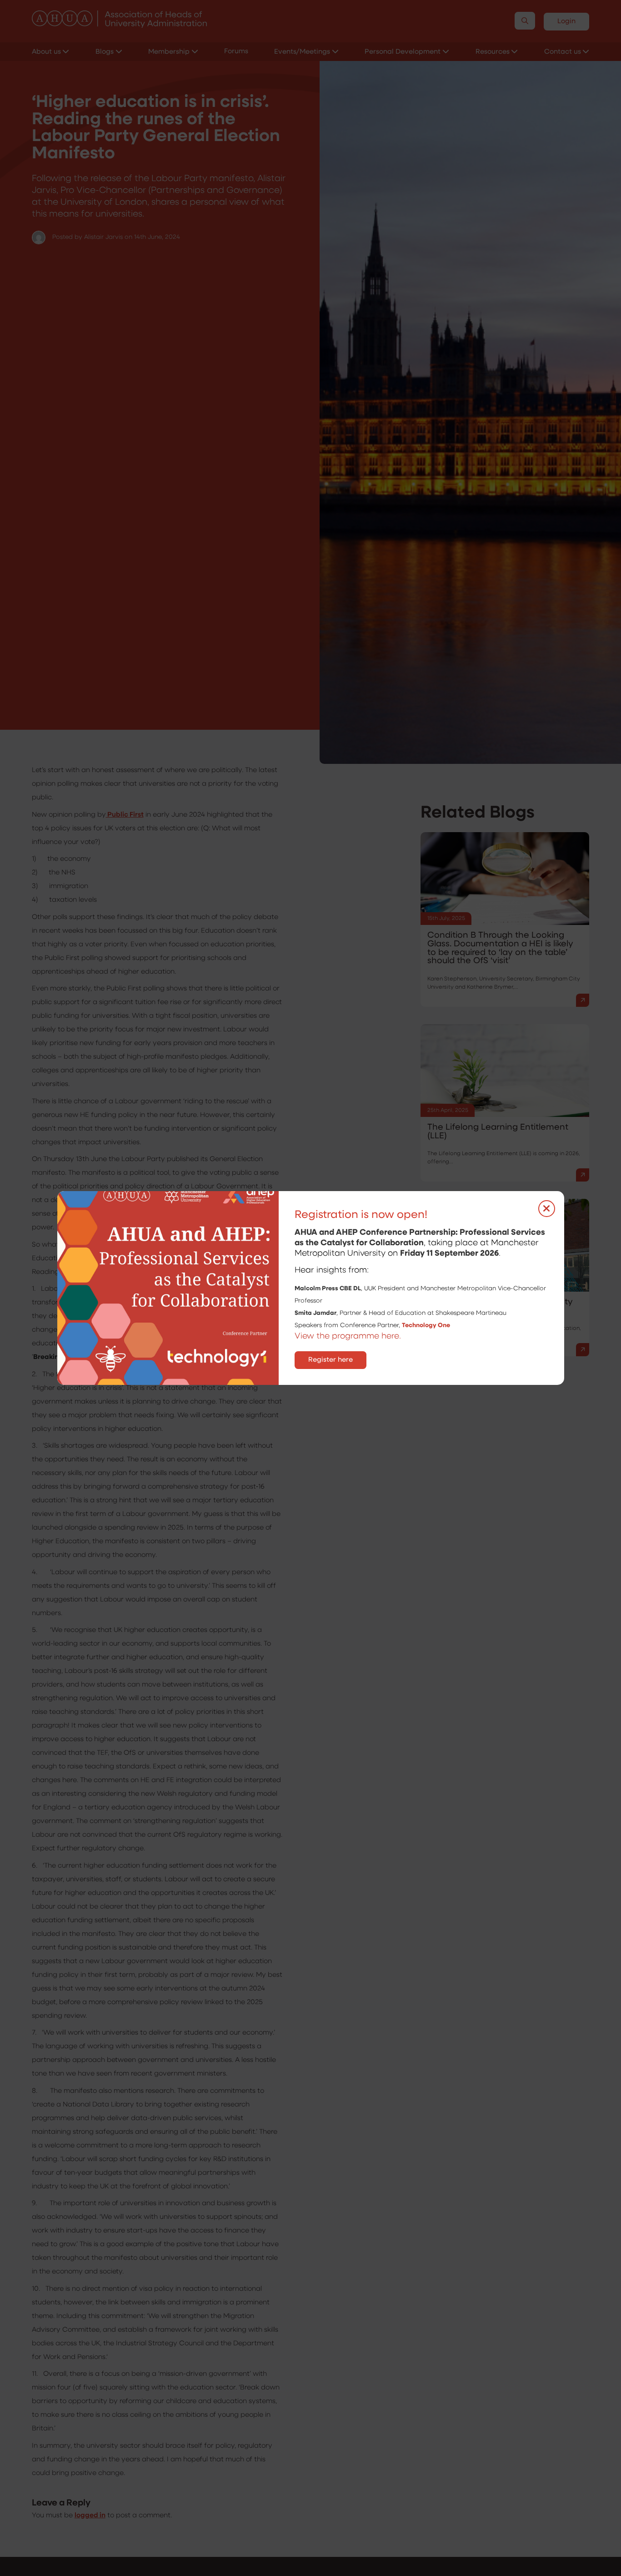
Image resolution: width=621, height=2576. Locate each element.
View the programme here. (349, 1337)
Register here (331, 1360)
